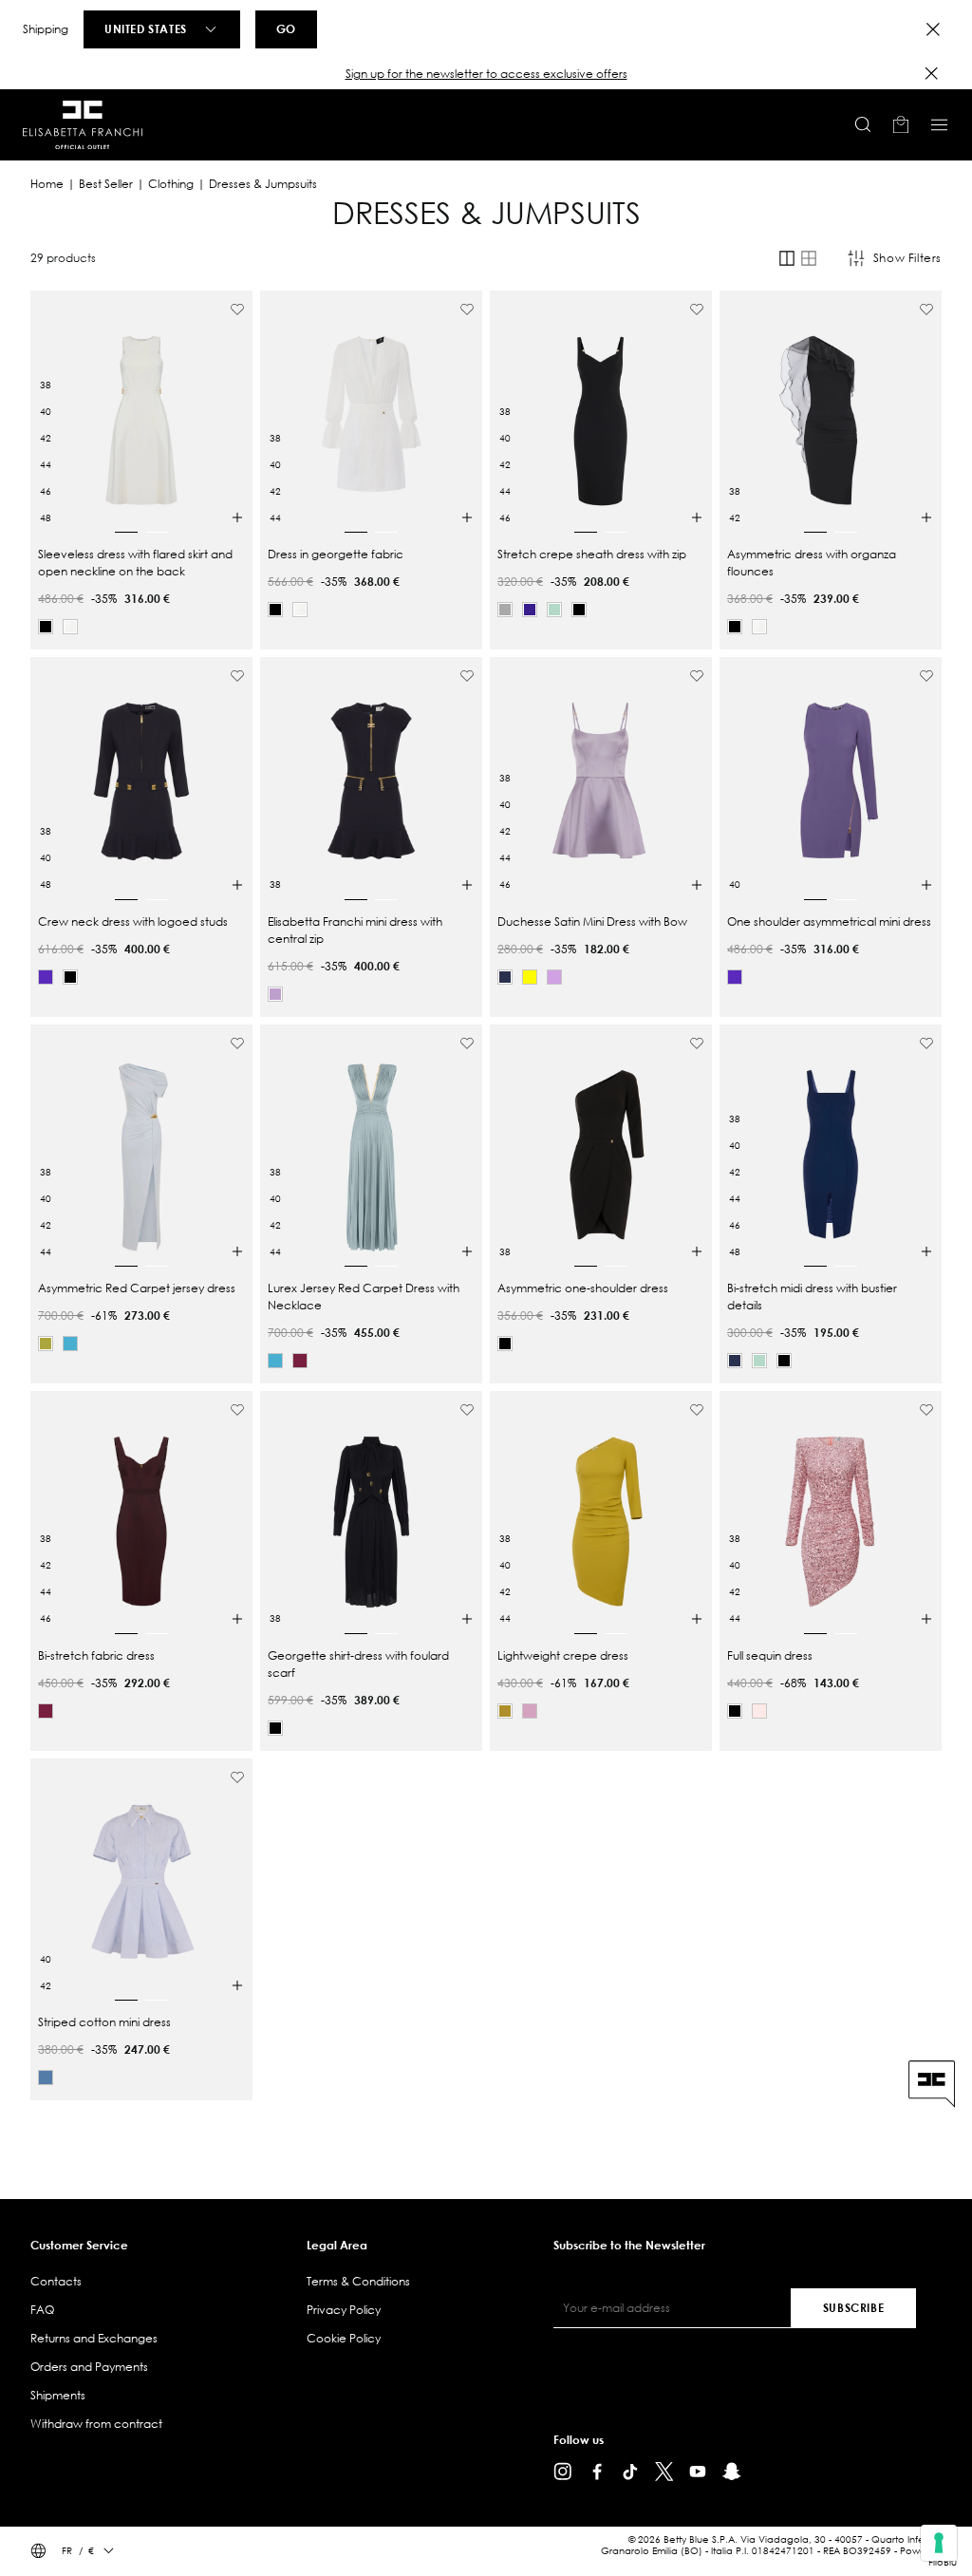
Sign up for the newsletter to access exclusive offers (486, 74)
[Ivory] (70, 627)
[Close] (933, 29)
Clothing (171, 184)
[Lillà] (554, 977)
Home (47, 184)
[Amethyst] (46, 977)
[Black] (46, 627)
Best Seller (106, 184)
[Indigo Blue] (530, 610)
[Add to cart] (237, 517)
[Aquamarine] (554, 610)
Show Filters (907, 258)
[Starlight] (70, 1344)
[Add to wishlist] (237, 310)
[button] (486, 74)
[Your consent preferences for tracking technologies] (939, 2543)
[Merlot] (300, 1361)
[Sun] (530, 977)
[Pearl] (505, 610)
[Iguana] (46, 1344)
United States (146, 28)
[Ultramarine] (505, 977)
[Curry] (505, 1711)
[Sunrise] (530, 1711)
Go (286, 28)
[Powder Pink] (759, 1711)
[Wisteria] (275, 994)
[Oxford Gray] (46, 2078)
